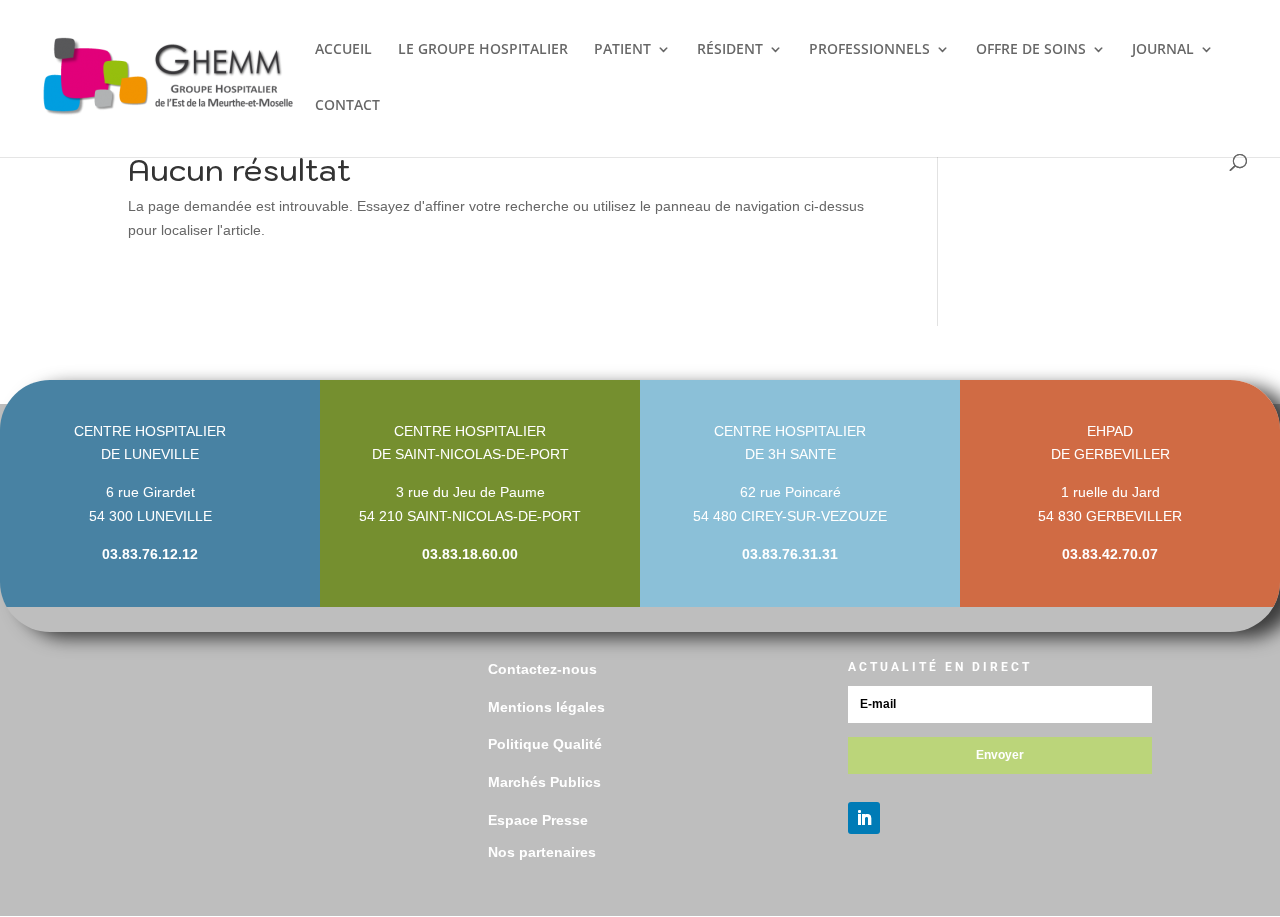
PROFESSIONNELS (869, 50)
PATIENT (622, 50)
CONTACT (347, 106)
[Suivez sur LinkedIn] (864, 818)
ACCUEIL (343, 50)
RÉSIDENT (730, 50)
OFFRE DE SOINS (1031, 50)
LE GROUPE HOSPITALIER (483, 50)
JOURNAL (1163, 50)
